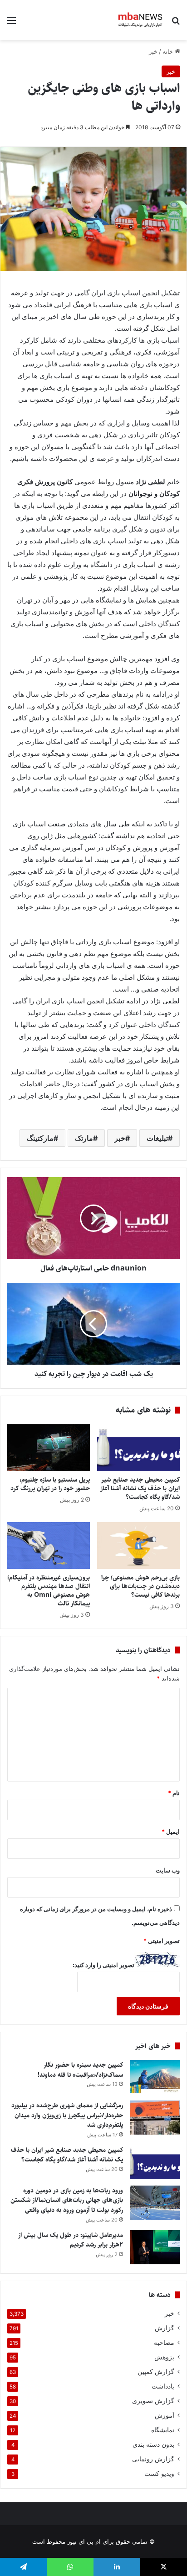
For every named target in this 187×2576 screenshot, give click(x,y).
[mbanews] (140, 20)
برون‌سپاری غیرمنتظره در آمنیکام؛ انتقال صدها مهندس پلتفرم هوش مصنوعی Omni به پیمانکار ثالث (49, 1591)
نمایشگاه (163, 2430)
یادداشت (163, 2386)
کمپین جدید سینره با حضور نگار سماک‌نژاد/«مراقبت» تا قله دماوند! (80, 2070)
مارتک (84, 1138)
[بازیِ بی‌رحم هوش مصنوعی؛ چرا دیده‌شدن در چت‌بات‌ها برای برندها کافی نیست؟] (138, 1546)
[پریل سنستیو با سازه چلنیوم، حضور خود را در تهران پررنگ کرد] (49, 1447)
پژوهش (164, 2357)
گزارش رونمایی (153, 2459)
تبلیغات (157, 1138)
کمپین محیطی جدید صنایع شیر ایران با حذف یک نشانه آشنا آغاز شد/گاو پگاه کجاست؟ (140, 1488)
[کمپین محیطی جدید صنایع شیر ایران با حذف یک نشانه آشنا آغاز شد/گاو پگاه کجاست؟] (138, 1448)
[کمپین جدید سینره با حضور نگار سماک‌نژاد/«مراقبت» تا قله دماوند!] (155, 2077)
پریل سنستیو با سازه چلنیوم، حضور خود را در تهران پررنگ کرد (50, 1484)
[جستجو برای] (176, 23)
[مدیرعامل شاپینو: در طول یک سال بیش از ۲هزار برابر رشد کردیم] (155, 2247)
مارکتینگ (40, 1138)
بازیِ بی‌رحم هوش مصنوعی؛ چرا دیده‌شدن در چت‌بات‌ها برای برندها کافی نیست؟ (140, 1586)
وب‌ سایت (168, 1870)
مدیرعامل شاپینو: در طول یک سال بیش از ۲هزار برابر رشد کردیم (71, 2240)
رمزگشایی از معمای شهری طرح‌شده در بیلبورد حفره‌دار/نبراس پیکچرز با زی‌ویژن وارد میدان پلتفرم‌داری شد (67, 2115)
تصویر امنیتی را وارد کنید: (103, 1965)
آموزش (165, 2415)
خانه (169, 51)
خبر (153, 51)
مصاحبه (164, 2343)
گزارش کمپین (156, 2372)
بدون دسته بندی (153, 2444)
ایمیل (171, 1832)
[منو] (11, 23)
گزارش (165, 2328)
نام (174, 1793)
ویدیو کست (159, 2474)
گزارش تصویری (153, 2401)
